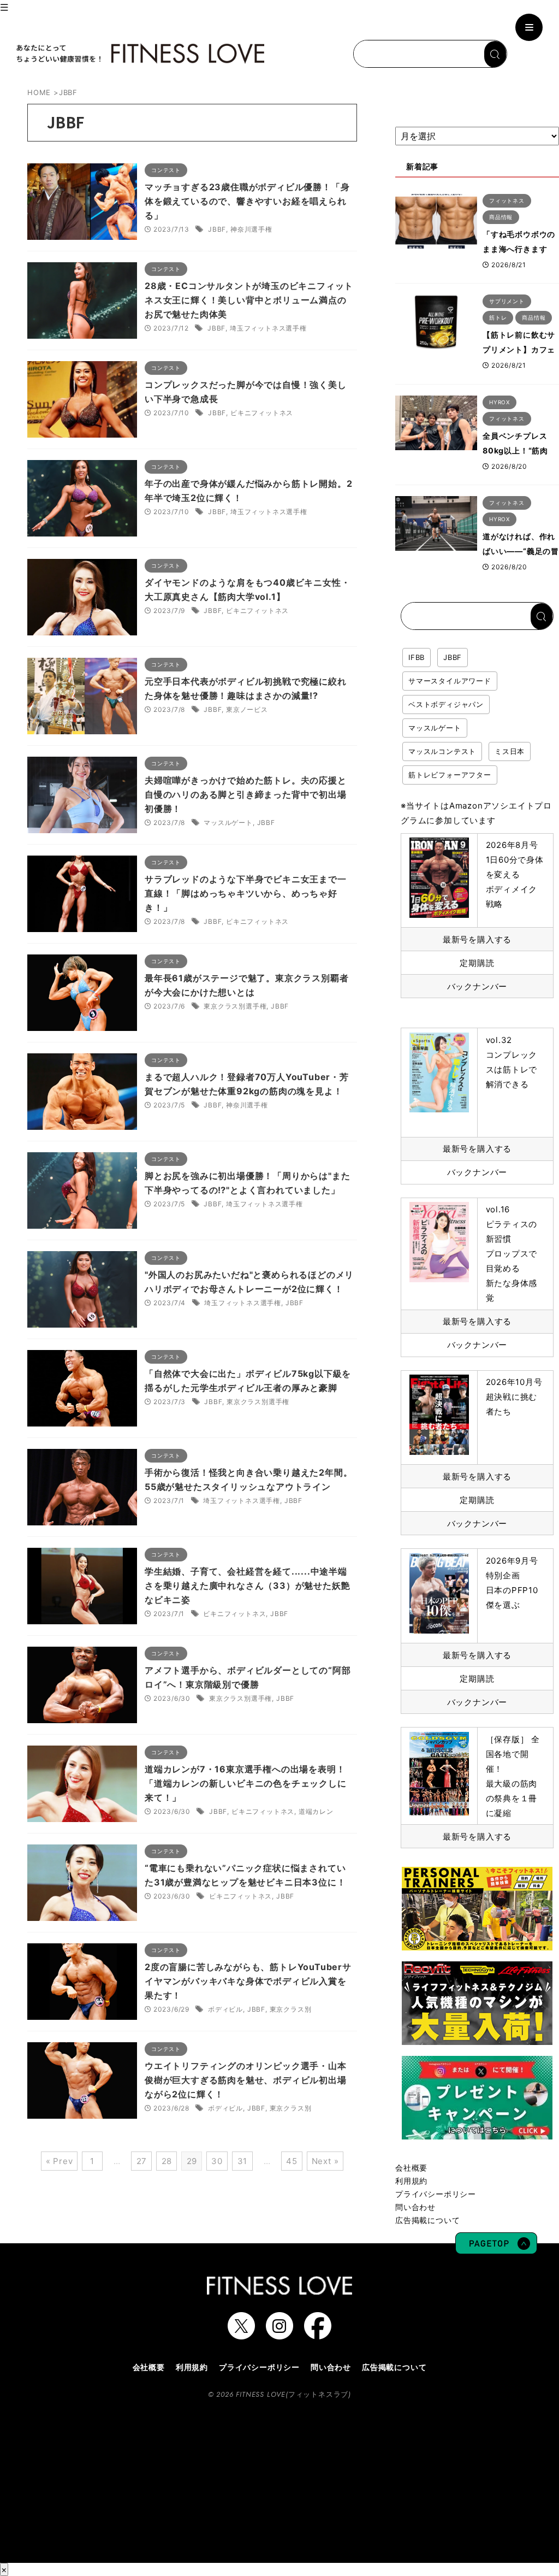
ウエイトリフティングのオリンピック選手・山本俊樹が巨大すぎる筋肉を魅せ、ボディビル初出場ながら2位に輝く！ (246, 2080)
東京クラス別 (291, 2009)
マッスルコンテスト (442, 751)
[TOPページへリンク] (139, 54)
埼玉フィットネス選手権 (268, 328)
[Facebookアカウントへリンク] (318, 2334)
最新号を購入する (477, 939)
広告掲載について (427, 2220)
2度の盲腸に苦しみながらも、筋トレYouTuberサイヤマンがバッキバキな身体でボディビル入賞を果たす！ (248, 1981)
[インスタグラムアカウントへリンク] (279, 2334)
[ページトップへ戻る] (496, 2249)
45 (292, 2161)
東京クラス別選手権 (235, 1006)
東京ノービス (247, 709)
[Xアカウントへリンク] (241, 2334)
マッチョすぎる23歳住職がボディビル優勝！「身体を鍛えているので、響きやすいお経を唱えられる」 (247, 201)
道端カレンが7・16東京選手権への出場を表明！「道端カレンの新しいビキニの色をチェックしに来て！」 (246, 1783)
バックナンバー (477, 986)
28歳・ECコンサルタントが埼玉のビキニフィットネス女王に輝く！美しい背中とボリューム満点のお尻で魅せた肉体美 (249, 300)
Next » (325, 2161)
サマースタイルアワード (450, 681)
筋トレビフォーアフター (450, 775)
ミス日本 (510, 751)
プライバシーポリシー (436, 2194)
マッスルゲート (228, 823)
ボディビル (225, 2009)
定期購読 (477, 963)
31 (243, 2161)
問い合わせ (415, 2207)
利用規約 (411, 2181)
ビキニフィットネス (262, 413)
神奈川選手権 (251, 229)
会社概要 (411, 2168)
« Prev (60, 2161)
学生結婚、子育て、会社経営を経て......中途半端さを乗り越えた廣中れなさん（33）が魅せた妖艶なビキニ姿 (247, 1585)
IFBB (417, 657)
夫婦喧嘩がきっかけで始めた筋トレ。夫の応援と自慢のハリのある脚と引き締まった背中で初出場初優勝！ (246, 794)
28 (167, 2161)
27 (142, 2161)
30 (217, 2161)
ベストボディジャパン (446, 704)
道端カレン (316, 1811)
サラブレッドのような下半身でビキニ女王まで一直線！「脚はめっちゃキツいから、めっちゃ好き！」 (246, 893)
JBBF (217, 229)
